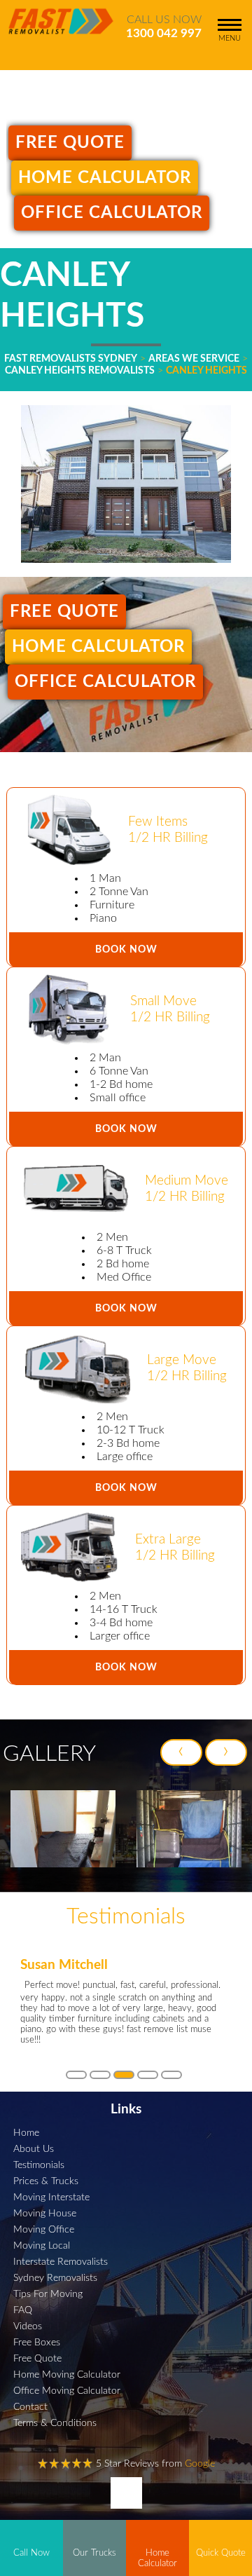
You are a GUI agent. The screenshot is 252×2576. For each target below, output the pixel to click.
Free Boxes (37, 2342)
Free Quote (70, 143)
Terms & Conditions (55, 2423)
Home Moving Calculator (67, 2374)
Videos (28, 2326)
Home (26, 2133)
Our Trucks (94, 2553)
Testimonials (39, 2165)
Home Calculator (105, 178)
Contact (30, 2407)
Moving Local (42, 2246)
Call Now (31, 2553)
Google (200, 2463)
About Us (34, 2149)
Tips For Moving (48, 2294)
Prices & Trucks (46, 2181)
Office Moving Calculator (67, 2391)
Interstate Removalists (61, 2262)
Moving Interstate (51, 2197)
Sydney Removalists (55, 2278)
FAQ (23, 2310)
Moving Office (44, 2229)
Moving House (45, 2213)
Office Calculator (112, 213)
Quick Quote (221, 2553)
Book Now (126, 949)
